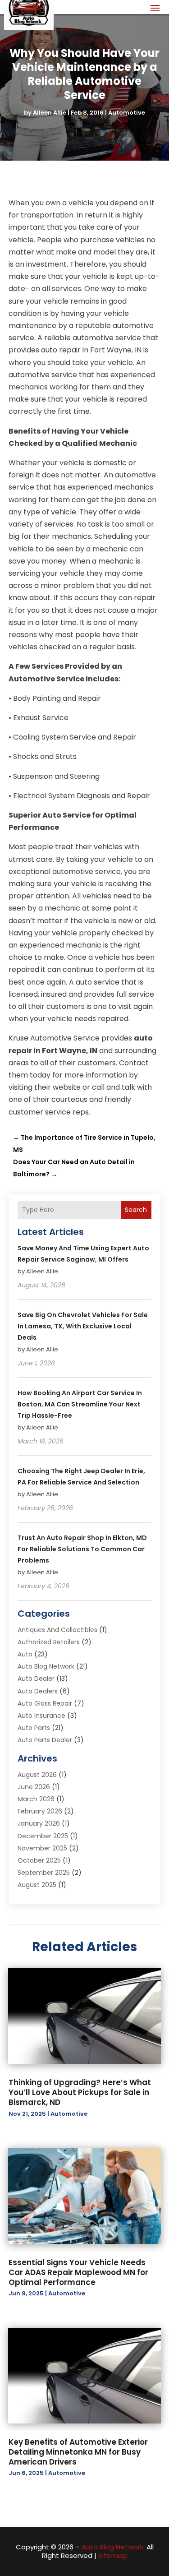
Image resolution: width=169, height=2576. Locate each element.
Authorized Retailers (49, 1642)
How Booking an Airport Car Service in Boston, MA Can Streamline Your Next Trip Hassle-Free (80, 1404)
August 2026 (37, 1775)
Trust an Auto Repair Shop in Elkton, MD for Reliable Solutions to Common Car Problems (82, 1549)
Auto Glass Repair (45, 1703)
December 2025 (43, 1836)
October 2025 (39, 1860)
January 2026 (39, 1823)
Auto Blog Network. (113, 2547)
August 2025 (37, 1885)
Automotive (127, 113)
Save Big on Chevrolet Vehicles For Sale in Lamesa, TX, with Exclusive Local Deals (83, 1326)
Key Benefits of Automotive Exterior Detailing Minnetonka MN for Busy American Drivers (78, 2452)
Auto (25, 1654)
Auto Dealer (36, 1679)
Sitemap (113, 2555)
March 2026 (36, 1799)
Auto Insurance (41, 1716)
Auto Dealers (38, 1691)
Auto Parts (34, 1728)
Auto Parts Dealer (45, 1740)
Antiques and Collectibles (57, 1630)
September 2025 (44, 1873)
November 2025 (42, 1848)
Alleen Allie (50, 113)
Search (136, 1210)
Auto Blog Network (46, 1666)
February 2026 (40, 1811)
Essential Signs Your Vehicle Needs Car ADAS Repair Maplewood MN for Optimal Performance (78, 2272)
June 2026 (34, 1787)
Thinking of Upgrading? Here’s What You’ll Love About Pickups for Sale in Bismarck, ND (80, 2092)
